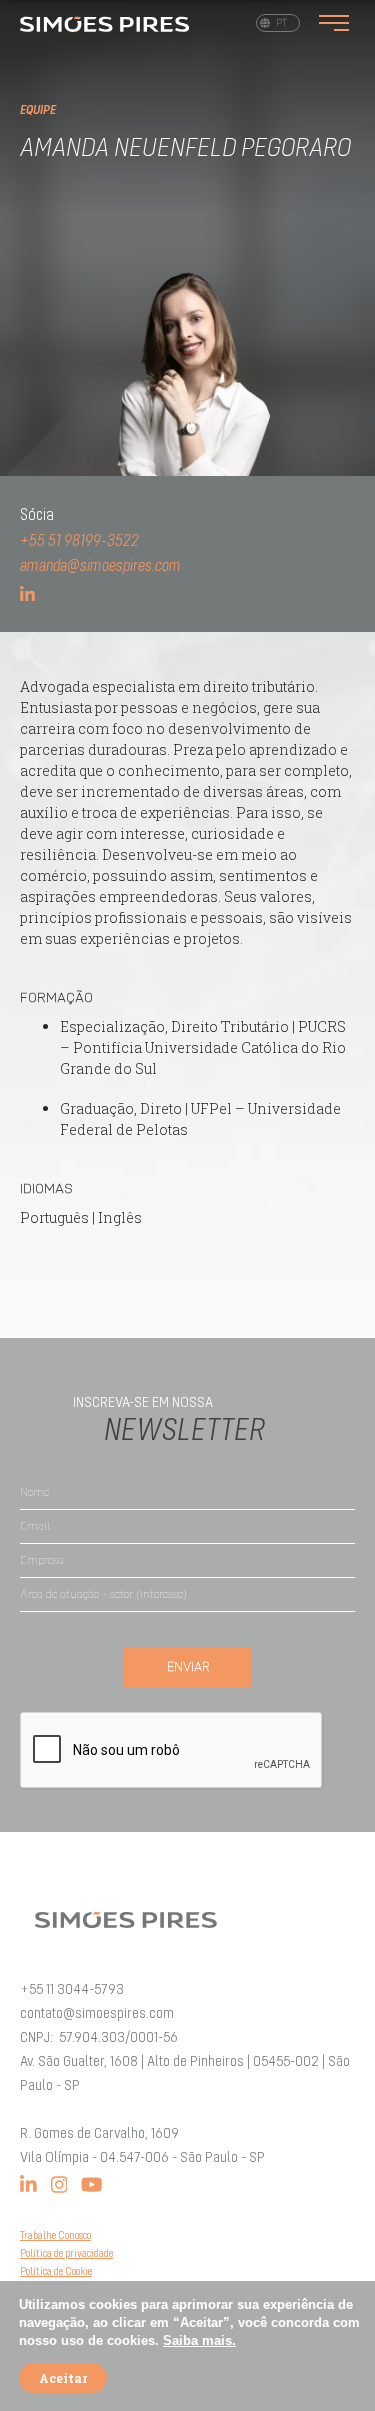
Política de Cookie (56, 2272)
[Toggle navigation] (334, 23)
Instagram (59, 2184)
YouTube (91, 2184)
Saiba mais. (199, 2340)
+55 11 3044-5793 (72, 1990)
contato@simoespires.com (97, 2014)
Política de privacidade (66, 2254)
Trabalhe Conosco (55, 2236)
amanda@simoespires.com (100, 566)
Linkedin (28, 2184)
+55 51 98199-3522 (79, 541)
